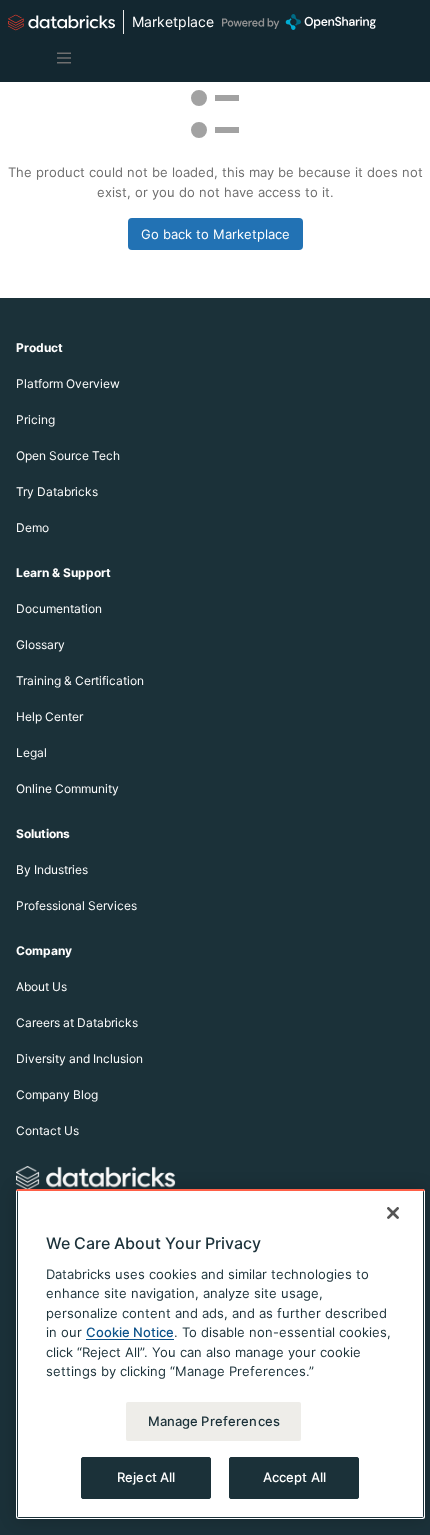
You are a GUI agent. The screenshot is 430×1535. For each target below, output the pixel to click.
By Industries (52, 869)
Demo (32, 527)
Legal (31, 752)
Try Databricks (57, 491)
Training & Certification (80, 680)
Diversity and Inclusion (79, 1058)
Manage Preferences (214, 1421)
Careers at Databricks (77, 1022)
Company (44, 950)
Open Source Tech (68, 455)
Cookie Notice (130, 1332)
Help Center (49, 716)
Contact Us (47, 1130)
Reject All (146, 1477)
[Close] (393, 1213)
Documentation (59, 608)
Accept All (294, 1477)
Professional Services (76, 905)
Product (39, 347)
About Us (41, 986)
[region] (220, 1354)
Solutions (43, 833)
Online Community (67, 788)
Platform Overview (68, 383)
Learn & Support (63, 572)
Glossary (40, 644)
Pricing (35, 419)
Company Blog (57, 1094)
